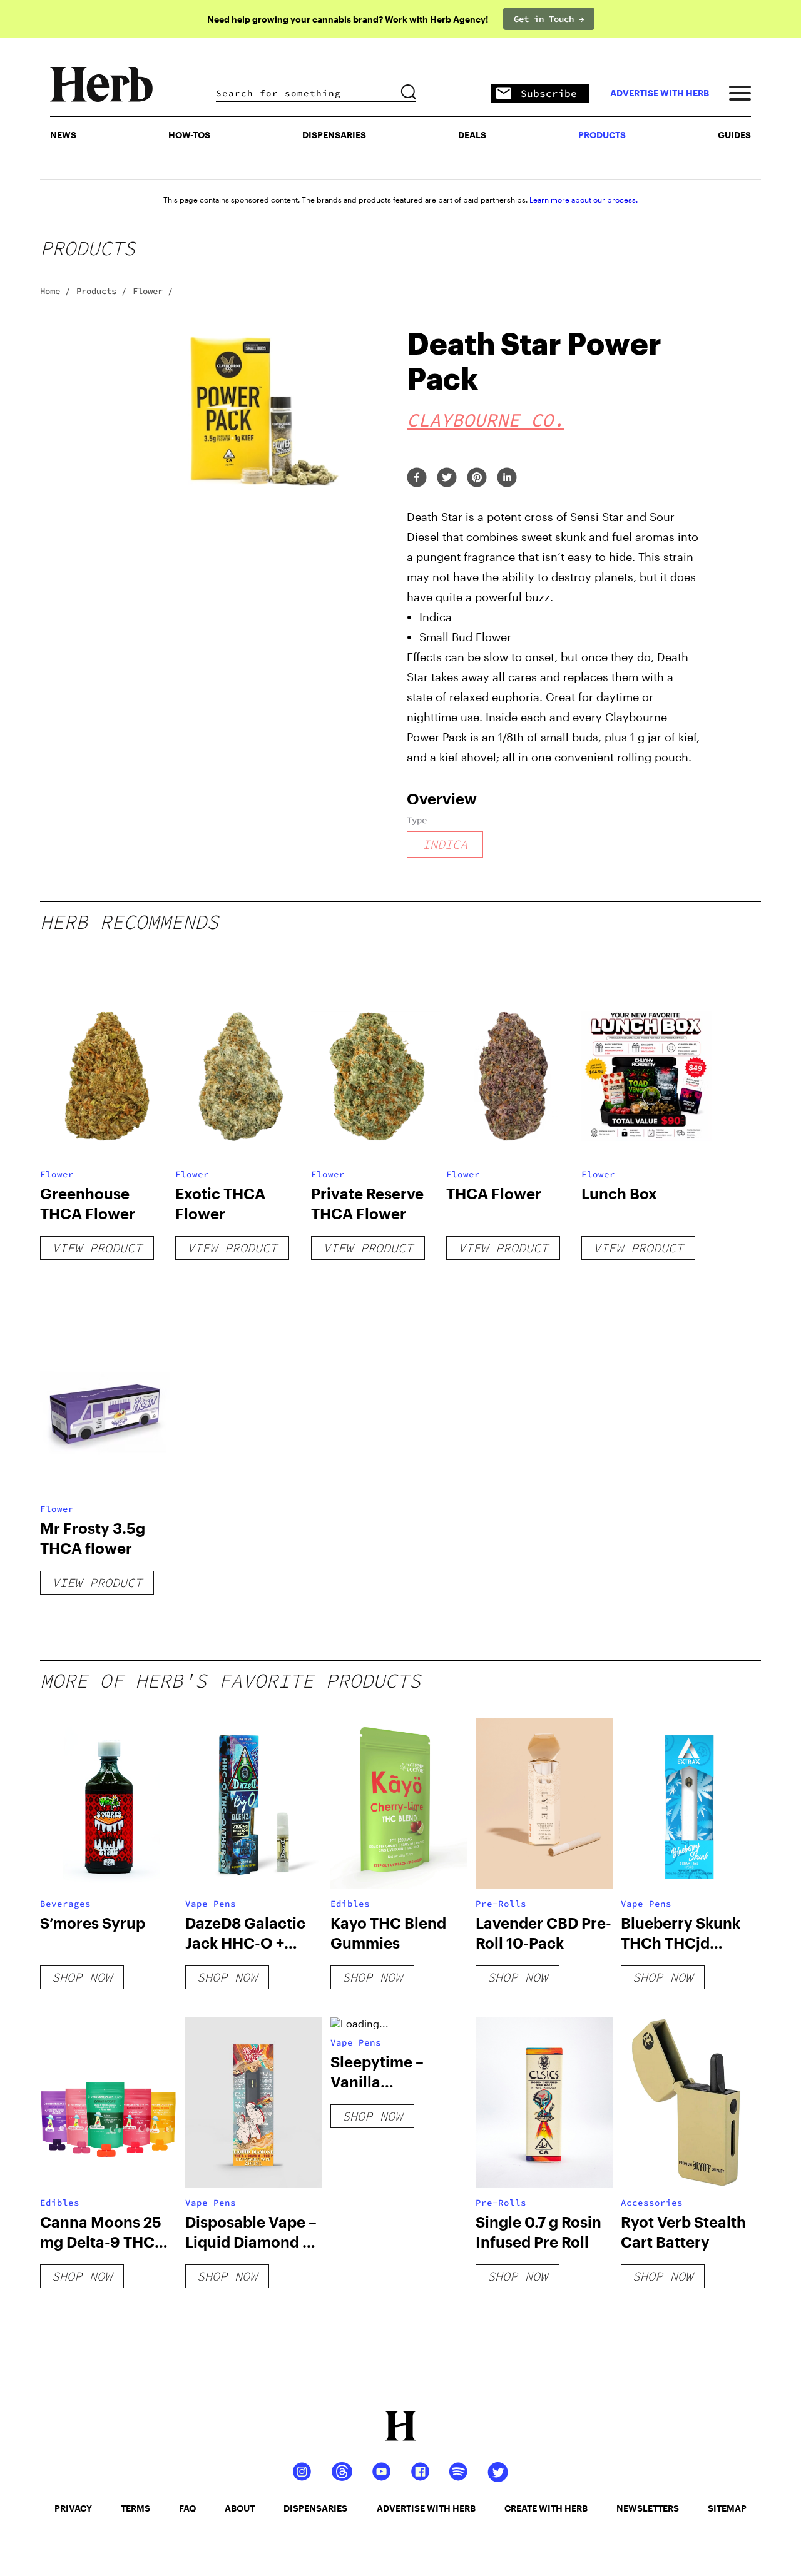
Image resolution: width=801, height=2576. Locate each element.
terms (135, 2508)
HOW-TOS (189, 135)
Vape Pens (211, 1904)
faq (187, 2508)
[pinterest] (477, 478)
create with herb (546, 2508)
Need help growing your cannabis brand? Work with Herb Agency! (348, 19)
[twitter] (447, 478)
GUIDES (734, 135)
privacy (73, 2508)
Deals (472, 135)
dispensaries (315, 2508)
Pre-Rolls (501, 1904)
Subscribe (549, 93)
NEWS (63, 135)
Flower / (153, 291)
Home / (55, 291)
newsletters (648, 2508)
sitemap (727, 2508)
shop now (82, 1977)
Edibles (350, 1904)
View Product (97, 1248)
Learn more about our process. (584, 200)
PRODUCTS (602, 135)
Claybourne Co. (486, 420)
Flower (57, 1174)
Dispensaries (334, 135)
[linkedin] (507, 478)
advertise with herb (660, 93)
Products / (101, 291)
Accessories (652, 2203)
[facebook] (417, 478)
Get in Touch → (549, 19)
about (240, 2508)
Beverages (65, 1904)
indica (445, 844)
